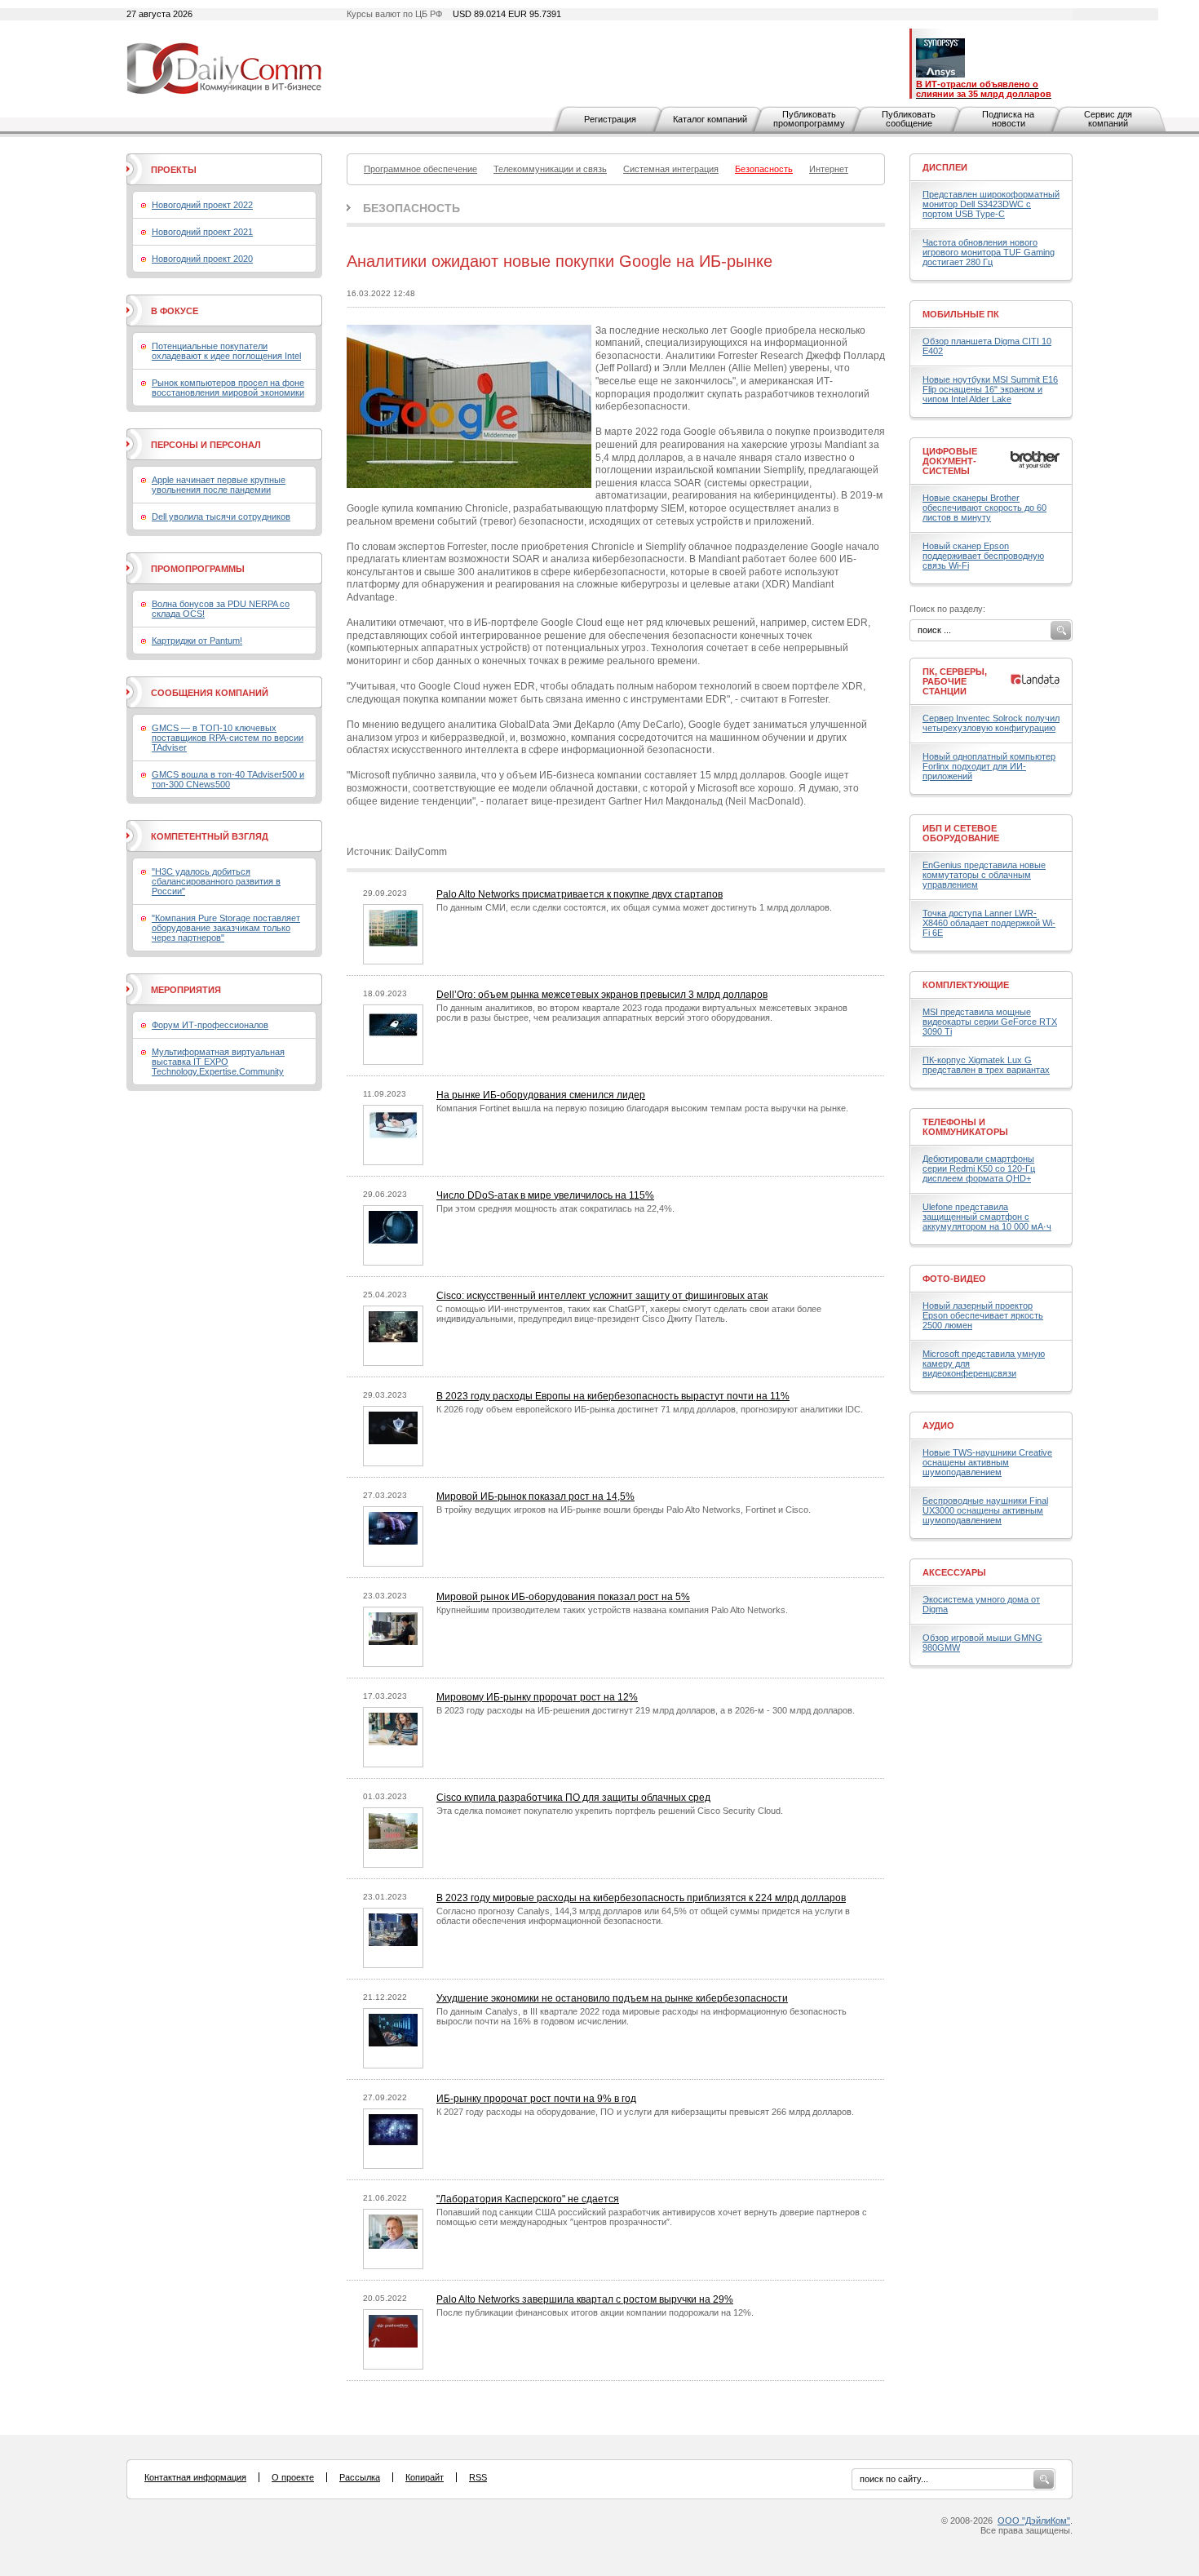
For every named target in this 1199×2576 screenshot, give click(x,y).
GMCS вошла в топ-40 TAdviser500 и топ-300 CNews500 (228, 779)
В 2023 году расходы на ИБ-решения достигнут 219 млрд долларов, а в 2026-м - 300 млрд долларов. (646, 1710)
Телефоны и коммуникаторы (965, 1127)
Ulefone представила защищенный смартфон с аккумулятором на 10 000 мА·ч (987, 1217)
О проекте (293, 2477)
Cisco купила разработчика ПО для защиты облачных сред (573, 1798)
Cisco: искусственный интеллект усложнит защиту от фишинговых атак (602, 1296)
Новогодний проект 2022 (202, 205)
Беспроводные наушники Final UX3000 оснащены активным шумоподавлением (985, 1510)
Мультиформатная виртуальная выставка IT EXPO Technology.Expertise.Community (218, 1062)
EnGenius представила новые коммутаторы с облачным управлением (984, 875)
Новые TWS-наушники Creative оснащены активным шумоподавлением (987, 1462)
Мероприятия (186, 990)
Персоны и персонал (206, 445)
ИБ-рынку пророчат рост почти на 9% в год (536, 2099)
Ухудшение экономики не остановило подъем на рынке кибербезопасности (612, 1998)
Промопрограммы (198, 569)
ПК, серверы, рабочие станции (955, 681)
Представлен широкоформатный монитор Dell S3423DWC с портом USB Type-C (991, 204)
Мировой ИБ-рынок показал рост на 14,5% (535, 1496)
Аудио (938, 1425)
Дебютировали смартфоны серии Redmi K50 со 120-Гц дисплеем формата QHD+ (979, 1168)
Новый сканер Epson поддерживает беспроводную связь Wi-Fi (983, 556)
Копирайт (425, 2477)
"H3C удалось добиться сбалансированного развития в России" (216, 881)
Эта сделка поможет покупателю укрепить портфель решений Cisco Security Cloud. (610, 1811)
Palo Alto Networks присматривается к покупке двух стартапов (580, 894)
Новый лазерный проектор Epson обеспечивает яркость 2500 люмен (983, 1315)
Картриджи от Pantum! (197, 641)
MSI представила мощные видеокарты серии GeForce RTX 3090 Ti (990, 1022)
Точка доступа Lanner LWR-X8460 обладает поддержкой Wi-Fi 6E (989, 923)
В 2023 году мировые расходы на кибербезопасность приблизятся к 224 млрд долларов (641, 1898)
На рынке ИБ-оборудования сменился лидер (541, 1095)
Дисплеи (945, 167)
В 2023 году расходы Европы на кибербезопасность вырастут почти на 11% (613, 1396)
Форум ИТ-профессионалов (210, 1025)
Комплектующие (966, 985)
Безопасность (411, 208)
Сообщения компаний (210, 693)
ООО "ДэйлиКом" (1034, 2521)
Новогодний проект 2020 (202, 259)
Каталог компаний (710, 119)
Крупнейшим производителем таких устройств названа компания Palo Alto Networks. (612, 1610)
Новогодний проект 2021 (202, 232)
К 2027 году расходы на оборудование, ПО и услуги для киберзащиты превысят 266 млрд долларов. (645, 2112)
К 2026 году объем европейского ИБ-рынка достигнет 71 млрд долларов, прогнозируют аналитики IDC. (650, 1409)
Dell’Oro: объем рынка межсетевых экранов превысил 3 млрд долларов (602, 995)
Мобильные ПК (961, 314)
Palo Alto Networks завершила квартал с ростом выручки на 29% (585, 2299)
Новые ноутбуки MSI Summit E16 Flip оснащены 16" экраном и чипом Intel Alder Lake (990, 389)
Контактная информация (195, 2477)
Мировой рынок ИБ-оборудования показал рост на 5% (563, 1597)
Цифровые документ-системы (950, 461)
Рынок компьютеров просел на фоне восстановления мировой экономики (228, 388)
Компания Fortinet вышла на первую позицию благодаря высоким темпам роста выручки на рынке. (642, 1108)
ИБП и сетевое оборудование (961, 833)
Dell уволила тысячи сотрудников (221, 517)
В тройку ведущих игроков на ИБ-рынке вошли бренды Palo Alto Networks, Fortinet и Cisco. (624, 1510)
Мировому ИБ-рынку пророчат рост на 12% (537, 1697)
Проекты (174, 170)
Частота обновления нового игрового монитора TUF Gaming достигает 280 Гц (989, 252)
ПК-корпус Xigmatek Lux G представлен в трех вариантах (986, 1065)
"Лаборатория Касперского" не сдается (528, 2199)
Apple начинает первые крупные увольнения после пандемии (219, 485)
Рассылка (360, 2477)
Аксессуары (954, 1572)
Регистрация (610, 119)
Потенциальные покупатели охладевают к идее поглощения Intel (226, 351)
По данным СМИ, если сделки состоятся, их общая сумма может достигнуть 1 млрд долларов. (634, 907)
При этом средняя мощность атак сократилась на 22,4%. (555, 1208)
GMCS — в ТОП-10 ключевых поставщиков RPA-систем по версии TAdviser (228, 738)
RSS (478, 2477)
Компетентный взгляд (210, 836)
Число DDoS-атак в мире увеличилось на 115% (545, 1195)
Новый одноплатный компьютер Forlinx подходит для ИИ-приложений (989, 766)
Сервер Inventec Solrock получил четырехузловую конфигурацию (991, 723)
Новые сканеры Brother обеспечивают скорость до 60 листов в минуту (984, 508)
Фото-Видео (954, 1279)
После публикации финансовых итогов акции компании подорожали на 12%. (595, 2312)
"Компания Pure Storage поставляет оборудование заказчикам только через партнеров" (226, 928)
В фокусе (175, 311)
